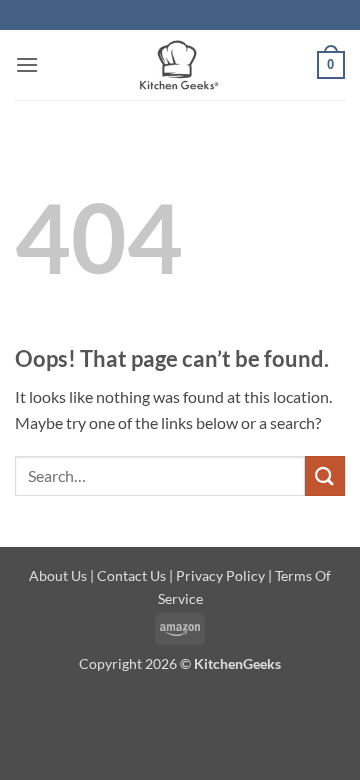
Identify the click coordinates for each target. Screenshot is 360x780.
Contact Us (131, 575)
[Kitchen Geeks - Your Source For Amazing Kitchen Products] (178, 65)
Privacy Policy (220, 575)
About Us (58, 575)
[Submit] (325, 475)
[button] (27, 64)
